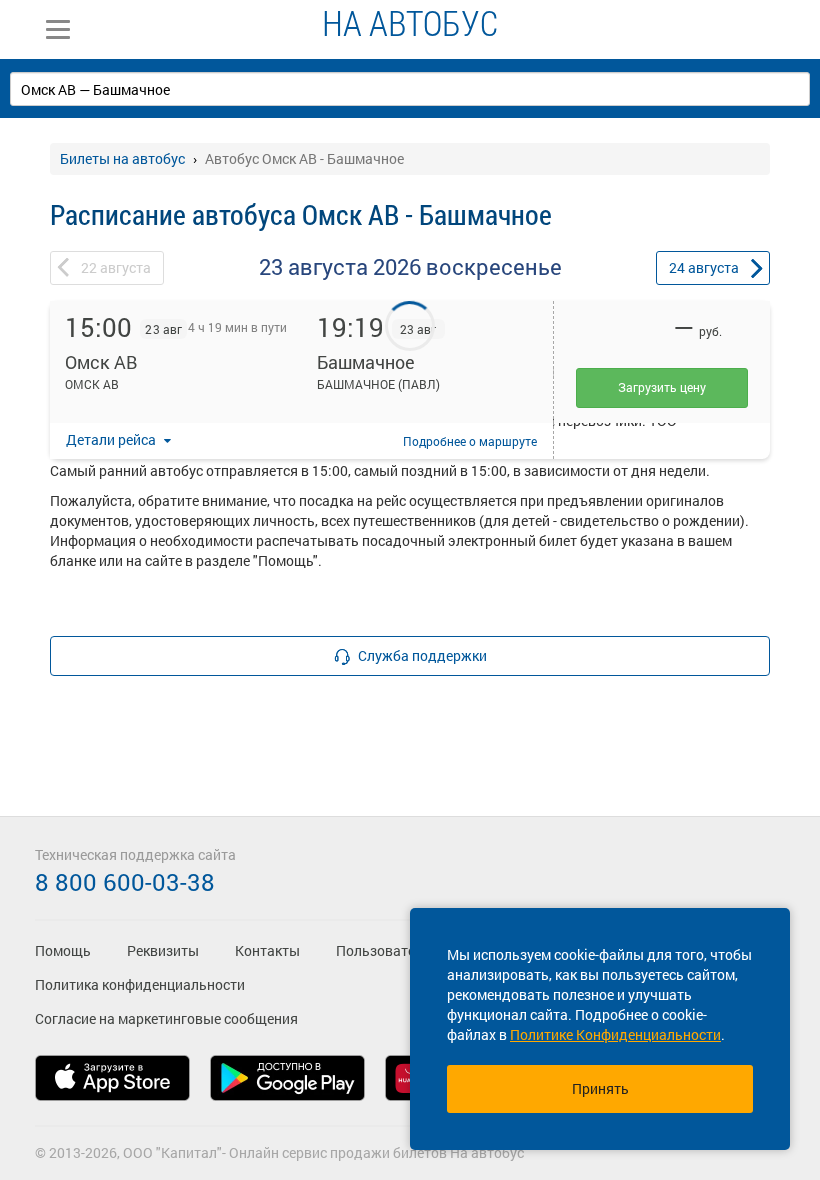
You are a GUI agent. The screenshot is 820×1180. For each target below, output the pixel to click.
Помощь (63, 950)
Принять (600, 1088)
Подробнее (470, 441)
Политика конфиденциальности (140, 984)
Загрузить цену (662, 387)
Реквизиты (163, 950)
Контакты (267, 950)
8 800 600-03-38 (125, 882)
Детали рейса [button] (112, 439)
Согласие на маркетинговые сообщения (166, 1018)
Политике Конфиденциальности (615, 1034)
